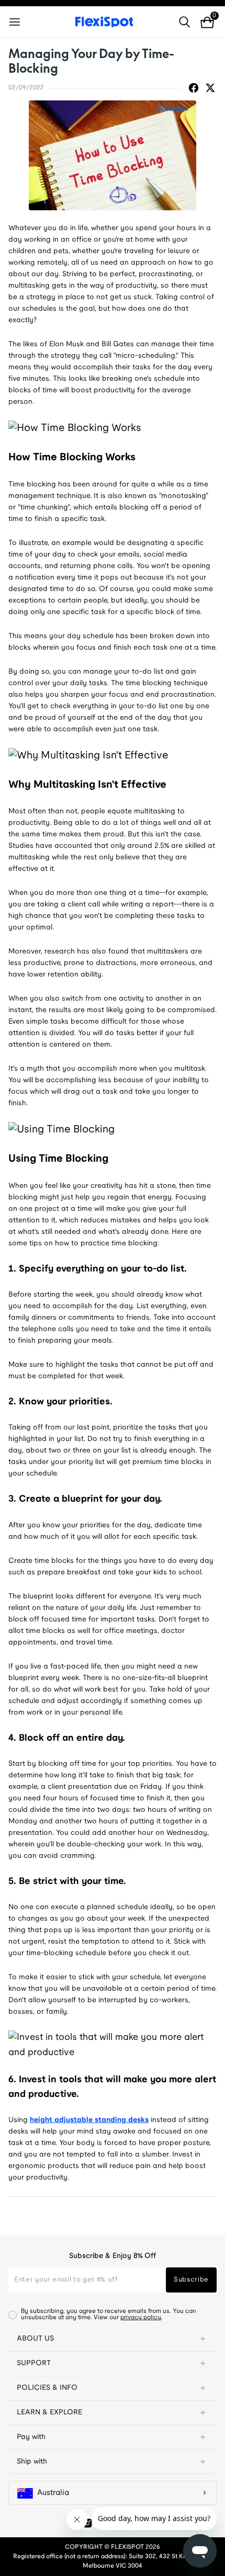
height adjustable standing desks (89, 2120)
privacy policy (141, 2317)
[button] (113, 2339)
